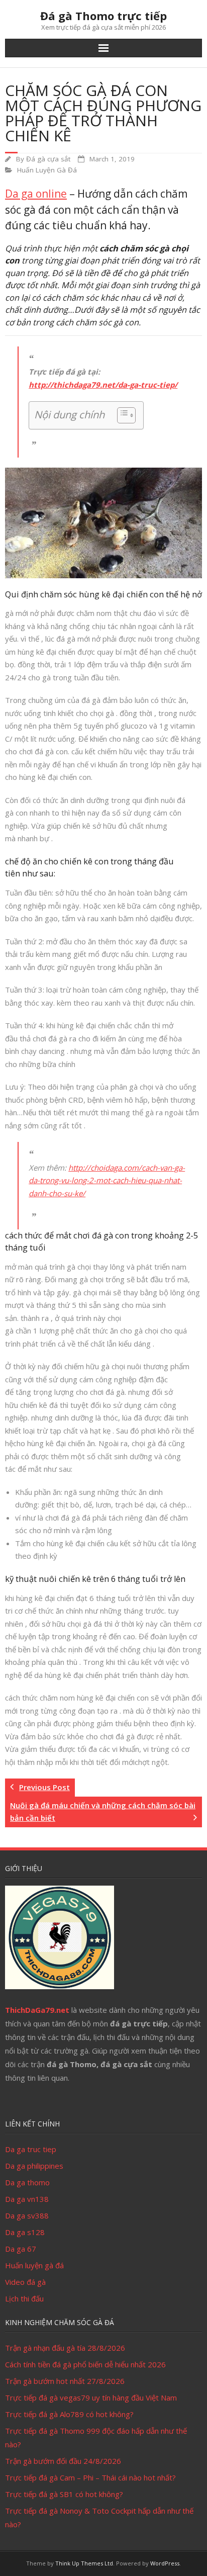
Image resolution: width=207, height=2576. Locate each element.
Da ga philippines (34, 2166)
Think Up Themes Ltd (84, 2563)
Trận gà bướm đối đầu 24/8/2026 (63, 2461)
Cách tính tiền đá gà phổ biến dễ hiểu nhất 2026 (85, 2364)
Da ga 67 (21, 2249)
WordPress (165, 2563)
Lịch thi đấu (24, 2298)
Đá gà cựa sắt (48, 159)
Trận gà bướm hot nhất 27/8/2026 (65, 2381)
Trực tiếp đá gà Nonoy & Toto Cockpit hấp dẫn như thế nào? (99, 2517)
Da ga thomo (27, 2182)
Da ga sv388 (27, 2215)
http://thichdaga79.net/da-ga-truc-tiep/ (103, 385)
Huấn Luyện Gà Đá (47, 170)
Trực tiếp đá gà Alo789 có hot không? (69, 2414)
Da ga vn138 (27, 2199)
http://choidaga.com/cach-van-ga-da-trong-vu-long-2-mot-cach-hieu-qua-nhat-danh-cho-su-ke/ (107, 1180)
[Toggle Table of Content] (121, 415)
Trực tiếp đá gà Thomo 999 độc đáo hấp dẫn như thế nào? (96, 2437)
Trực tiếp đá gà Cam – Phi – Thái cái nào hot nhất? (90, 2477)
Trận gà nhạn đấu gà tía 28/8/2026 (65, 2348)
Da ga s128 (25, 2232)
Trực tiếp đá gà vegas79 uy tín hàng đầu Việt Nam (91, 2397)
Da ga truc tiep (31, 2149)
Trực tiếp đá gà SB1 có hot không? (64, 2494)
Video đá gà (25, 2282)
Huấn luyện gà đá (34, 2265)
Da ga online (36, 194)
